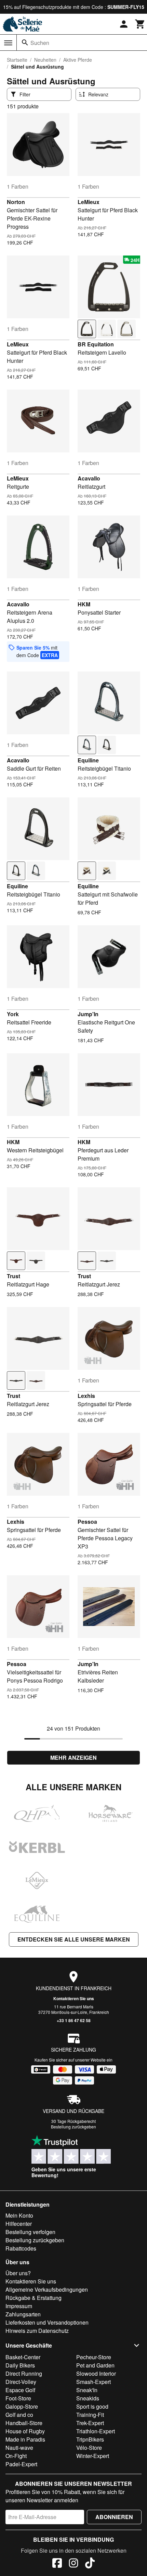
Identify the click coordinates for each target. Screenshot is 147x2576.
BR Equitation (96, 344)
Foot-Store (18, 2398)
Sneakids (88, 2398)
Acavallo (89, 478)
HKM (84, 604)
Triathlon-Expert (96, 2431)
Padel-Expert (21, 2464)
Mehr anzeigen (73, 1758)
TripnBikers (90, 2439)
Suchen (40, 43)
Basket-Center (23, 2357)
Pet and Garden (95, 2365)
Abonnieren (114, 2517)
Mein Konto (19, 2215)
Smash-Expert (93, 2382)
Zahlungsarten (23, 2314)
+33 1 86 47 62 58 (74, 2020)
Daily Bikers (20, 2365)
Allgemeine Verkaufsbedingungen (47, 2289)
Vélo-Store (89, 2448)
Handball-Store (24, 2423)
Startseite (17, 60)
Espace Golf (20, 2390)
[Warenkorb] (140, 24)
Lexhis (86, 1396)
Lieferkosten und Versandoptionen (47, 2322)
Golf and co (19, 2415)
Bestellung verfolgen (30, 2232)
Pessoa (87, 1522)
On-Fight (16, 2456)
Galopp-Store (22, 2406)
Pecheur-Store (94, 2357)
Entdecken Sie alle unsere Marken (74, 1939)
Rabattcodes (21, 2248)
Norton (16, 202)
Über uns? (18, 2273)
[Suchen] (25, 43)
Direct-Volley (21, 2382)
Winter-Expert (93, 2456)
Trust (14, 1276)
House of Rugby (25, 2431)
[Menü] (8, 43)
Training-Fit (90, 2415)
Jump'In (88, 1014)
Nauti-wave (19, 2448)
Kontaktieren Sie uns (74, 1998)
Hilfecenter (19, 2224)
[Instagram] (73, 2564)
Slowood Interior (96, 2373)
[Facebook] (57, 2564)
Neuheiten (45, 60)
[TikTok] (90, 2564)
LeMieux (89, 202)
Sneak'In (87, 2390)
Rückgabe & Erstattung (34, 2298)
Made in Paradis (25, 2439)
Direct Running (24, 2373)
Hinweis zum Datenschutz (37, 2331)
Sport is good (92, 2406)
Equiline (88, 760)
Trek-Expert (90, 2423)
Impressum (19, 2306)
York (13, 1014)
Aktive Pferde (78, 60)
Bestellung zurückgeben (73, 2127)
